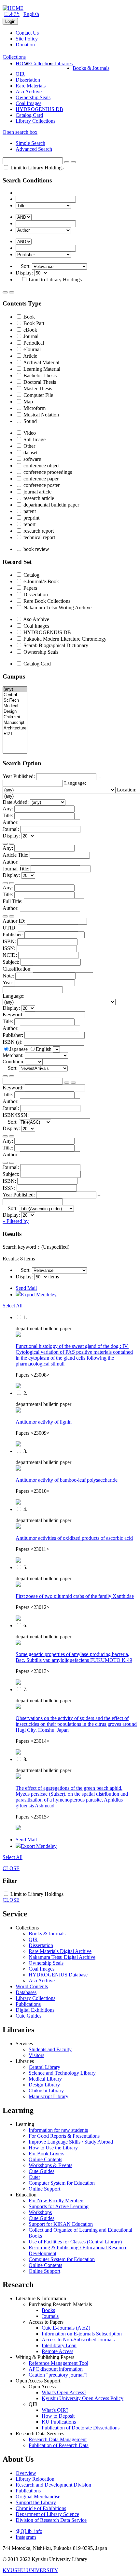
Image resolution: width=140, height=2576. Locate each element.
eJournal (31, 349)
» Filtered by (16, 1221)
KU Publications (59, 2422)
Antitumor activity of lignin (44, 1422)
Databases (26, 1992)
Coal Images (28, 103)
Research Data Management (58, 2439)
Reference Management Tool (58, 2363)
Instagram (26, 2537)
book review (36, 549)
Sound (29, 421)
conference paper (40, 479)
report (29, 524)
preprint (31, 518)
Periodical (33, 343)
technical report (39, 537)
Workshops (40, 2212)
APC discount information (56, 2369)
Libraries (63, 63)
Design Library (44, 2085)
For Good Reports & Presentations (64, 2136)
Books (48, 2310)
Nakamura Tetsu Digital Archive (62, 1957)
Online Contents (45, 2159)
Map (28, 402)
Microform (34, 408)
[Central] (15, 695)
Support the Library (36, 2502)
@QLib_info (29, 2531)
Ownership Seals (33, 97)
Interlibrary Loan (59, 2345)
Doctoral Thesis (39, 382)
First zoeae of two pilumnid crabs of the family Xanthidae (75, 1596)
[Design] (15, 712)
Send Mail (26, 1288)
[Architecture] (15, 728)
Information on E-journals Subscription (82, 2334)
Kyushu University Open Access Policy (83, 2398)
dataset (30, 453)
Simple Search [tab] (30, 143)
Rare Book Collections (46, 601)
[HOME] (13, 8)
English (31, 14)
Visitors (36, 2055)
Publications (28, 2004)
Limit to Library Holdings (36, 168)
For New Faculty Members (56, 2201)
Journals (50, 2316)
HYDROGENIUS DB (39, 109)
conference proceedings (47, 472)
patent (29, 511)
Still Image (34, 439)
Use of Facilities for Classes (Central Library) (75, 2242)
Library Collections (35, 121)
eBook (30, 330)
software (32, 459)
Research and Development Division (53, 2485)
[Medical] (15, 706)
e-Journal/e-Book (41, 581)
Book (28, 317)
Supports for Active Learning (59, 2206)
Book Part (33, 323)
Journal (30, 336)
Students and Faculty (50, 2049)
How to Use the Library (53, 2148)
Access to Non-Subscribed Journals (78, 2340)
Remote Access (57, 2351)
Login (10, 21)
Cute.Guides (28, 2016)
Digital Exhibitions (35, 2010)
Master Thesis (37, 389)
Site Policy (27, 39)
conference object (41, 466)
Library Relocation (35, 2479)
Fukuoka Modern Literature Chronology (64, 639)
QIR (20, 74)
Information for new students (58, 2130)
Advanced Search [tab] (34, 149)
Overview (26, 2473)
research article (38, 498)
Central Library (44, 2067)
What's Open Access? (64, 2392)
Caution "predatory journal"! (58, 2375)
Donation (25, 45)
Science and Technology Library (62, 2073)
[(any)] (15, 689)
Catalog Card (29, 115)
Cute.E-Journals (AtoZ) (66, 2328)
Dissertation (28, 80)
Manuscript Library (49, 2096)
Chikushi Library (46, 2091)
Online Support (44, 2189)
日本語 (12, 14)
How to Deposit (58, 2416)
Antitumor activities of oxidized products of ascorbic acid (74, 1538)
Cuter (34, 2177)
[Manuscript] (15, 723)
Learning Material (41, 369)
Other (29, 446)
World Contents (32, 1986)
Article (30, 356)
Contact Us (27, 33)
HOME (23, 63)
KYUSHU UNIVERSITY (30, 2570)
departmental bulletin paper (51, 505)
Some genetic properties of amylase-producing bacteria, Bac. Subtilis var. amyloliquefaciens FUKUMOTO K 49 (74, 1657)
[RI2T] (15, 734)
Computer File (38, 395)
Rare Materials (31, 86)
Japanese (19, 1049)
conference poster (41, 485)
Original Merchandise (38, 2497)
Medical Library (45, 2079)
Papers (30, 588)
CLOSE (11, 1868)
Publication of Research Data (59, 2445)
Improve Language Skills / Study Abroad (71, 2142)
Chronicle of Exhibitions (41, 2508)
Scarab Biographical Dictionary (55, 645)
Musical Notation (41, 415)
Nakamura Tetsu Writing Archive (57, 608)
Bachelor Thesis (39, 375)
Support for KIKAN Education (61, 2224)
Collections (43, 63)
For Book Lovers (46, 2154)
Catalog (31, 575)
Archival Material (41, 362)
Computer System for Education (62, 2183)
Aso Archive (29, 92)
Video (29, 433)
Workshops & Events (50, 2165)
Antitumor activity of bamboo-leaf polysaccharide (67, 1480)
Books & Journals (91, 68)
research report (38, 531)
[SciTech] (15, 701)
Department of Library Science (47, 2514)
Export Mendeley (39, 1295)
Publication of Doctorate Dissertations (81, 2428)
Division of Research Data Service (51, 2520)
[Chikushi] (15, 717)
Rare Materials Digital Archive (60, 1951)
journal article (37, 492)
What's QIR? (55, 2410)
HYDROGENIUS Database (58, 1975)
